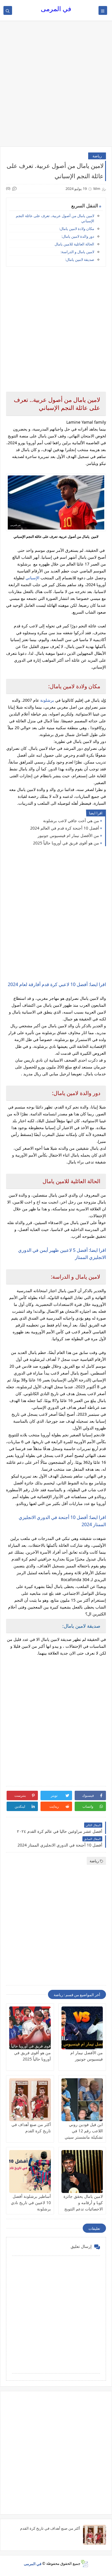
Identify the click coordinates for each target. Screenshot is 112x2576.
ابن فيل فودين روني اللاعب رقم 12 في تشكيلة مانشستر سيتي (84, 2131)
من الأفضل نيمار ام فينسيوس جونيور (68, 835)
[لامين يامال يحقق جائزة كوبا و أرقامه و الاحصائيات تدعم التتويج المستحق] (82, 2172)
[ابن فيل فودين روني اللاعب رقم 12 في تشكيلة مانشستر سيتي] (82, 2100)
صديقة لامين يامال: (80, 259)
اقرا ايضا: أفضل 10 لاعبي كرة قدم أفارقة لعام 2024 (57, 984)
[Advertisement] (56, 86)
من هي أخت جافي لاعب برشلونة (71, 821)
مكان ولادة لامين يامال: (77, 229)
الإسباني (32, 578)
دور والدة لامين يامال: (78, 236)
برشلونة (47, 700)
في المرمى (56, 9)
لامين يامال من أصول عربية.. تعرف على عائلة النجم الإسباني (55, 218)
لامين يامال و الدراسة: (77, 252)
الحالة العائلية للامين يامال (74, 244)
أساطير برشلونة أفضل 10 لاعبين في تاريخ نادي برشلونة (31, 2203)
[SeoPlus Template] (84, 2564)
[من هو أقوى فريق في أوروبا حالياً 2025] (30, 2028)
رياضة (97, 156)
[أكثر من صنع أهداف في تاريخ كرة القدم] (30, 2100)
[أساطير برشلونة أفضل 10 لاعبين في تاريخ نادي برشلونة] (30, 2172)
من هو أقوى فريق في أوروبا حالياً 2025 (66, 843)
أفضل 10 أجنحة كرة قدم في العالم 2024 (65, 828)
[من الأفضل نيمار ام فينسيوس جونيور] (82, 2028)
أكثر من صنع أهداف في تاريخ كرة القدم (50, 2528)
